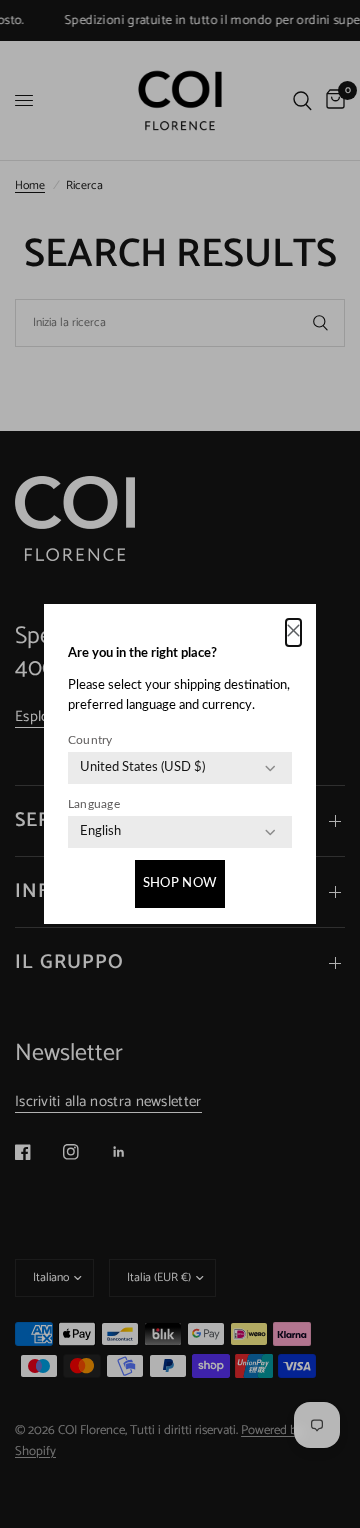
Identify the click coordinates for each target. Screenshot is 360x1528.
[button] (293, 632)
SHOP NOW (180, 883)
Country (90, 740)
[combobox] (142, 768)
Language (94, 804)
